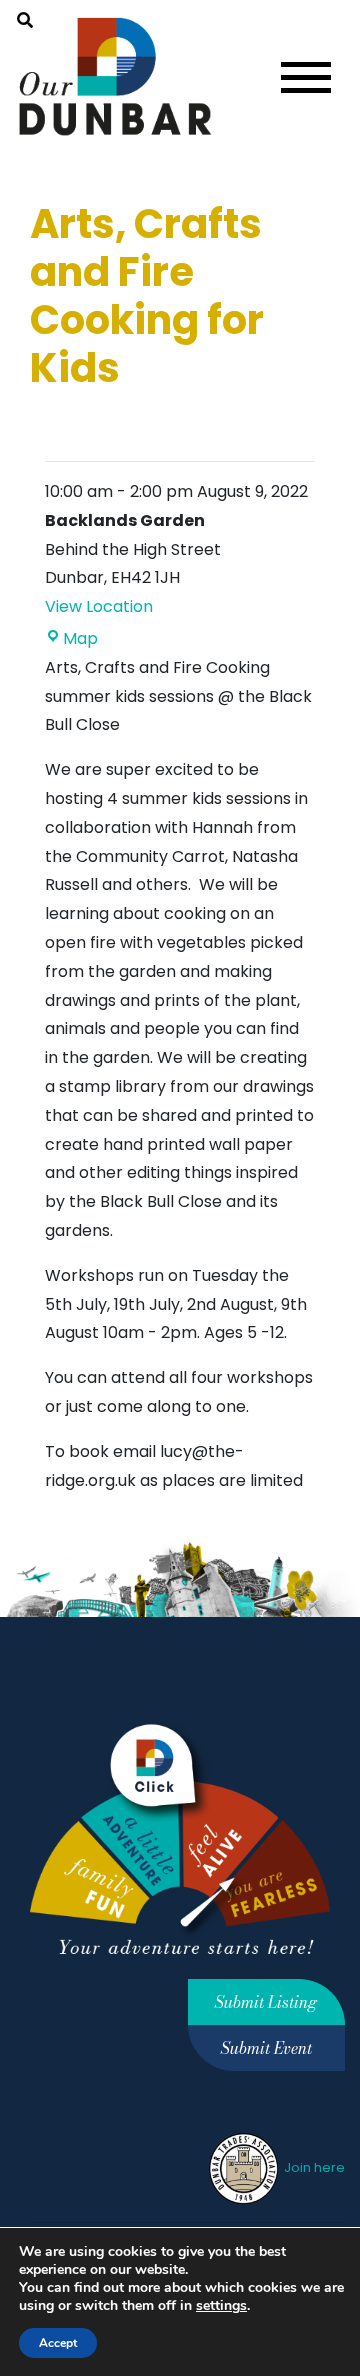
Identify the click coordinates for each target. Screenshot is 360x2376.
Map (80, 638)
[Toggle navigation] (306, 77)
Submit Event (266, 2048)
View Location (99, 606)
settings (221, 2306)
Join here (313, 2167)
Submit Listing (266, 2002)
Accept (58, 2343)
